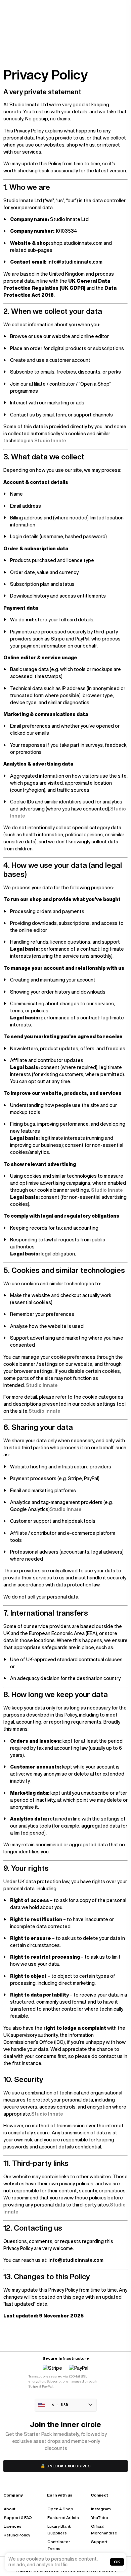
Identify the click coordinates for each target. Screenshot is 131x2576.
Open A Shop (60, 2509)
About (10, 2509)
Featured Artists (63, 2517)
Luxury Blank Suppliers (59, 2530)
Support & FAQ (18, 2517)
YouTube (100, 2517)
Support (99, 2542)
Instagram (101, 2509)
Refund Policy (17, 2535)
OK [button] (117, 2562)
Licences (13, 2526)
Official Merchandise (104, 2530)
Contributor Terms (59, 2545)
